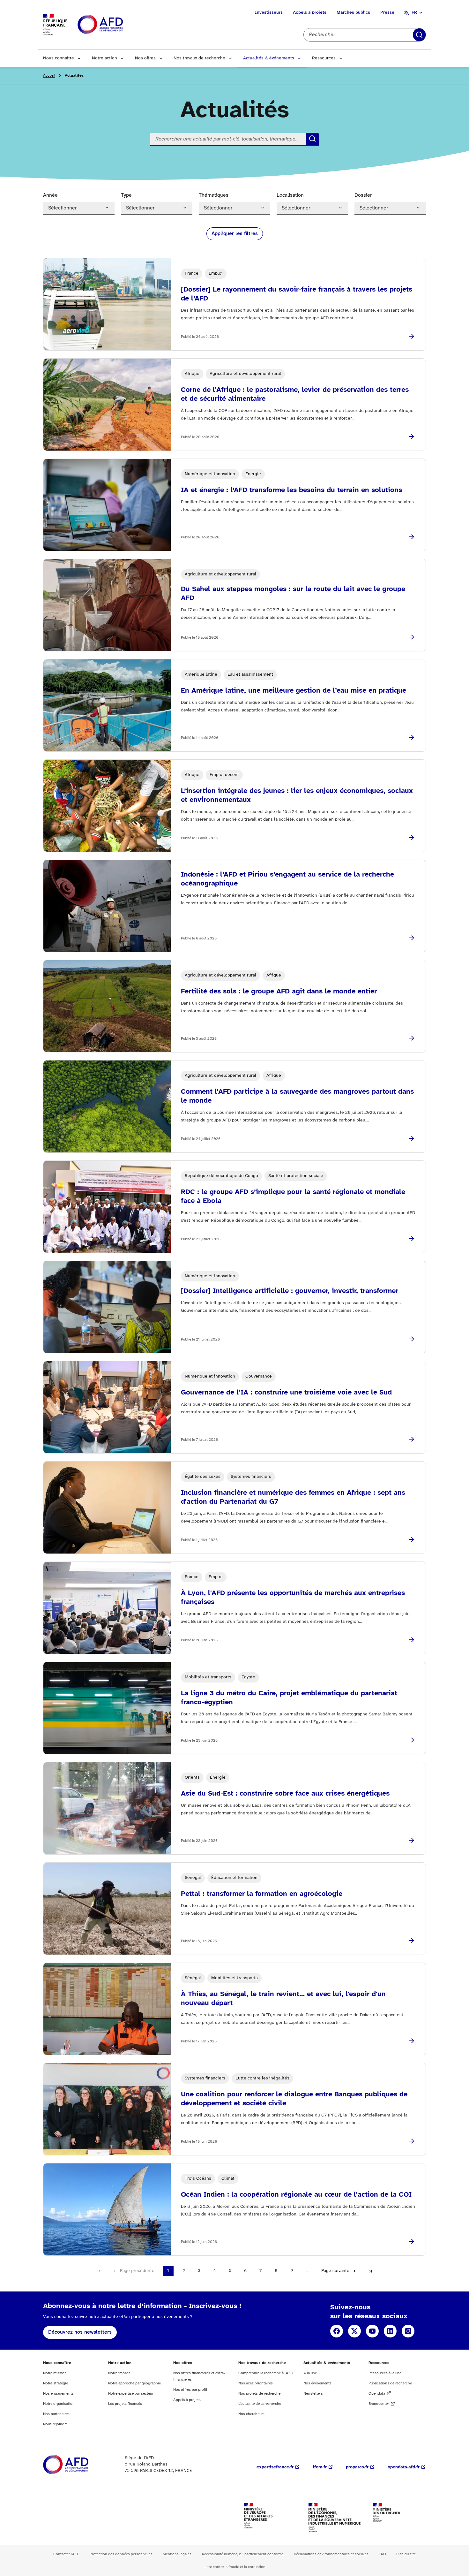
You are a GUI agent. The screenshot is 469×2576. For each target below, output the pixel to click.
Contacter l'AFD (66, 2554)
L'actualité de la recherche (260, 2404)
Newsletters (313, 2394)
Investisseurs (269, 13)
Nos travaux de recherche (199, 58)
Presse (387, 13)
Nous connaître (59, 58)
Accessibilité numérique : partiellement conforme (243, 2554)
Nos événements (317, 2383)
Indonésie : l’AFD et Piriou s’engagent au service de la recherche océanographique (287, 879)
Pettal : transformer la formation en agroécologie (262, 1894)
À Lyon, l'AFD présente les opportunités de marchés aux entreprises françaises (293, 1598)
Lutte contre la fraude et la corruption (234, 2567)
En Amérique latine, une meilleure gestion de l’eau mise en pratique (294, 691)
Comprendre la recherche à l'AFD (266, 2373)
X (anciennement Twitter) (354, 2331)
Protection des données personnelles (121, 2554)
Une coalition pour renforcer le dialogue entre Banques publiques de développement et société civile (294, 2099)
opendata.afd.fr (404, 2467)
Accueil (49, 76)
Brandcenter (379, 2404)
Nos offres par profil (190, 2390)
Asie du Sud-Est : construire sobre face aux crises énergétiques (285, 1794)
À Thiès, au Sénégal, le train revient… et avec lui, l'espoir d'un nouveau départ (283, 1999)
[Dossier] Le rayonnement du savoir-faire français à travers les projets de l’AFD (297, 294)
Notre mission (55, 2373)
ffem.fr (320, 2467)
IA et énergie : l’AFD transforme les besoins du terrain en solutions (291, 490)
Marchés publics (353, 13)
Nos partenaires (56, 2414)
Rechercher (419, 35)
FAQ (382, 2554)
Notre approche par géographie (134, 2383)
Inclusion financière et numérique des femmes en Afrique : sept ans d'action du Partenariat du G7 (293, 1497)
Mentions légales (177, 2554)
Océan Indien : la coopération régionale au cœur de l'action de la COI (296, 2195)
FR (414, 13)
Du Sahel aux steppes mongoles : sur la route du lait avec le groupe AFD (293, 594)
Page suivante (335, 2271)
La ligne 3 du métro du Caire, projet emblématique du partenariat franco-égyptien (289, 1698)
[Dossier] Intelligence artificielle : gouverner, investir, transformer (290, 1291)
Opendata (377, 2394)
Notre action (104, 58)
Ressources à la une (385, 2373)
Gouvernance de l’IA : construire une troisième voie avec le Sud (286, 1393)
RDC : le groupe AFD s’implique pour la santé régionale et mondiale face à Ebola (293, 1197)
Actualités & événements (269, 58)
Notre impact (119, 2373)
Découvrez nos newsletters (80, 2332)
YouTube (372, 2331)
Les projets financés (125, 2404)
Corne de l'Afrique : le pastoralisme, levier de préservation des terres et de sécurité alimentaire (295, 394)
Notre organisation (59, 2404)
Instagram (408, 2331)
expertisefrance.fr (275, 2467)
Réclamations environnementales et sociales (331, 2554)
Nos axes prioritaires (256, 2383)
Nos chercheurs (251, 2414)
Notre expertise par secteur (131, 2394)
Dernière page (370, 2271)
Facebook (337, 2331)
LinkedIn (390, 2331)
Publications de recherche (390, 2383)
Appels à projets (310, 13)
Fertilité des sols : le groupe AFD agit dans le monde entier (279, 992)
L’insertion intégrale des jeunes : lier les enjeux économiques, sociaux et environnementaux (297, 795)
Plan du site (406, 2554)
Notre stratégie (56, 2383)
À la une (310, 2373)
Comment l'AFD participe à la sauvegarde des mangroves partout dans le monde (297, 1096)
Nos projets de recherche (259, 2394)
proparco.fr (357, 2467)
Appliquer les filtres (235, 234)
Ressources (324, 58)
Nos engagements (58, 2394)
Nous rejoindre (55, 2424)
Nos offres (145, 58)
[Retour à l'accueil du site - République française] (115, 25)
